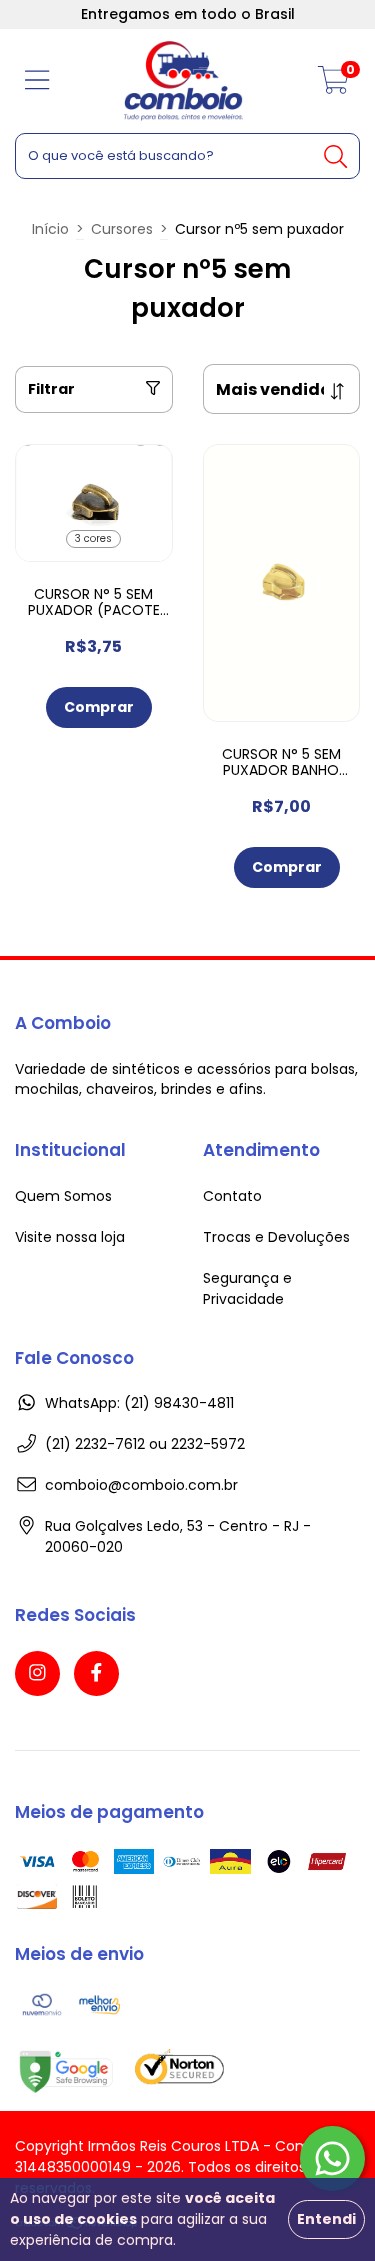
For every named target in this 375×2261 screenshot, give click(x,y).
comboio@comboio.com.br (141, 1485)
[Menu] (37, 81)
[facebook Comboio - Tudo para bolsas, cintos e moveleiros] (96, 1673)
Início (50, 229)
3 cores (93, 538)
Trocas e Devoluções (276, 1237)
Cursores (122, 229)
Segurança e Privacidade (247, 1288)
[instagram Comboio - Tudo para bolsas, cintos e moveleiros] (37, 1673)
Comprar (99, 707)
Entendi (326, 2219)
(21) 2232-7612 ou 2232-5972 (145, 1444)
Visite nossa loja (70, 1237)
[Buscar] (336, 155)
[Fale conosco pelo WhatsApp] (332, 2158)
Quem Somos (63, 1196)
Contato (232, 1196)
